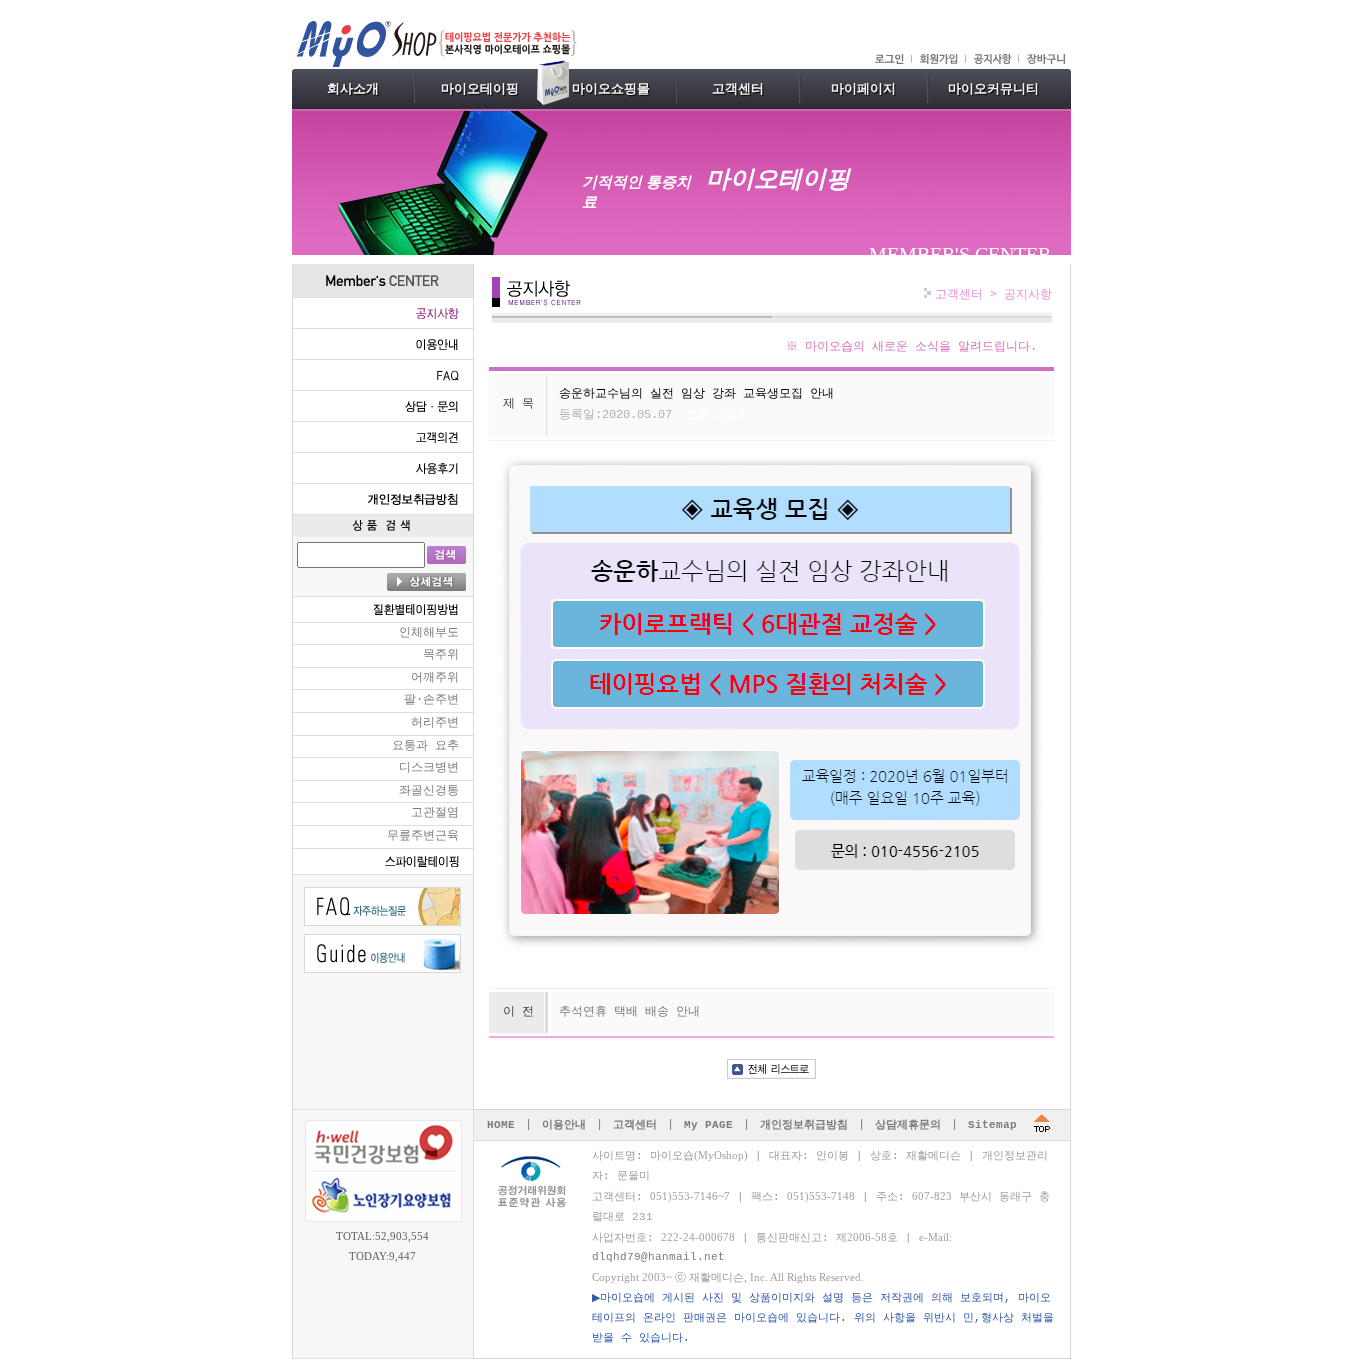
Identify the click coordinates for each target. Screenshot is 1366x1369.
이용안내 (564, 1125)
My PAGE (708, 1125)
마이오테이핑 (480, 88)
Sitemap (992, 1125)
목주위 (441, 655)
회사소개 (353, 88)
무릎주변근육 (423, 836)
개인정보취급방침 (804, 1125)
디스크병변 (429, 768)
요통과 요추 (425, 746)
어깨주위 (435, 678)
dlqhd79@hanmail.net (658, 1257)
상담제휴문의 (908, 1125)
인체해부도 (429, 633)
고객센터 (738, 88)
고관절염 (435, 813)
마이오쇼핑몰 (611, 88)
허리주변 (435, 723)
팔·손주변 (431, 700)
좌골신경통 (429, 791)
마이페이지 (863, 88)
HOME (501, 1125)
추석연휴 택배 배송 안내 (629, 1012)
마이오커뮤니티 (993, 88)
